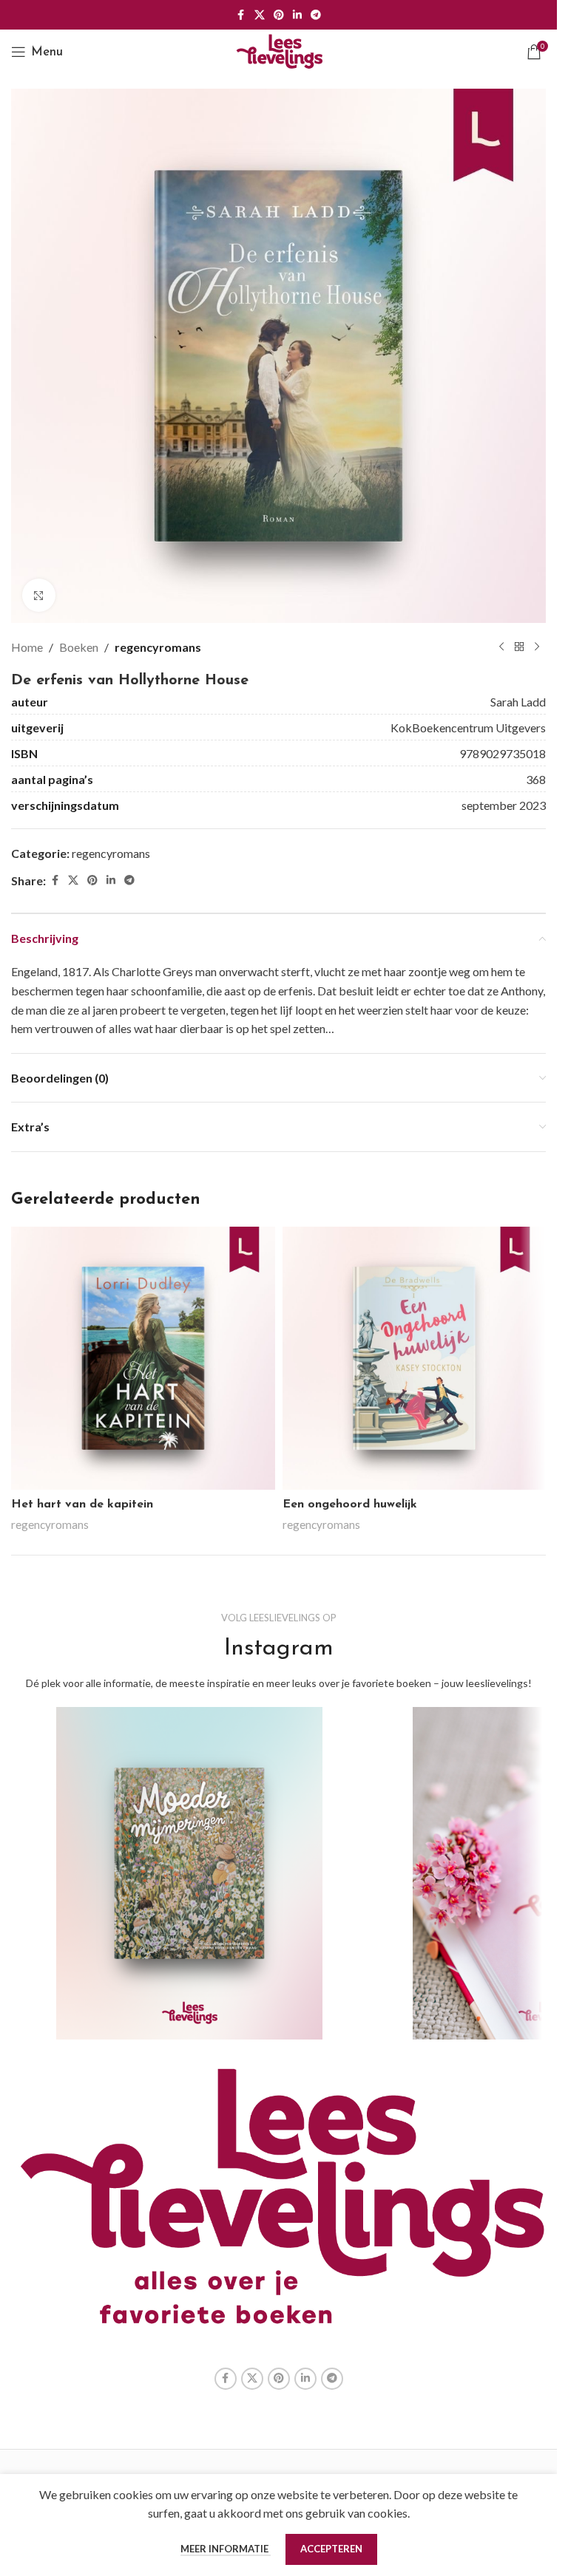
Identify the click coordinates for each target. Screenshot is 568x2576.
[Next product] (537, 647)
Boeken (79, 647)
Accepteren (331, 2549)
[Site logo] (279, 50)
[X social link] (260, 15)
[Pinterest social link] (279, 15)
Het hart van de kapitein (82, 1505)
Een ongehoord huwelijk (350, 1505)
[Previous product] (501, 647)
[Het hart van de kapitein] (143, 1359)
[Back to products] (519, 647)
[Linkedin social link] (297, 15)
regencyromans (158, 647)
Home (27, 647)
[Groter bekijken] (39, 595)
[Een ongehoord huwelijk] (415, 1359)
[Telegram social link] (316, 15)
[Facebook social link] (241, 15)
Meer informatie (226, 2549)
